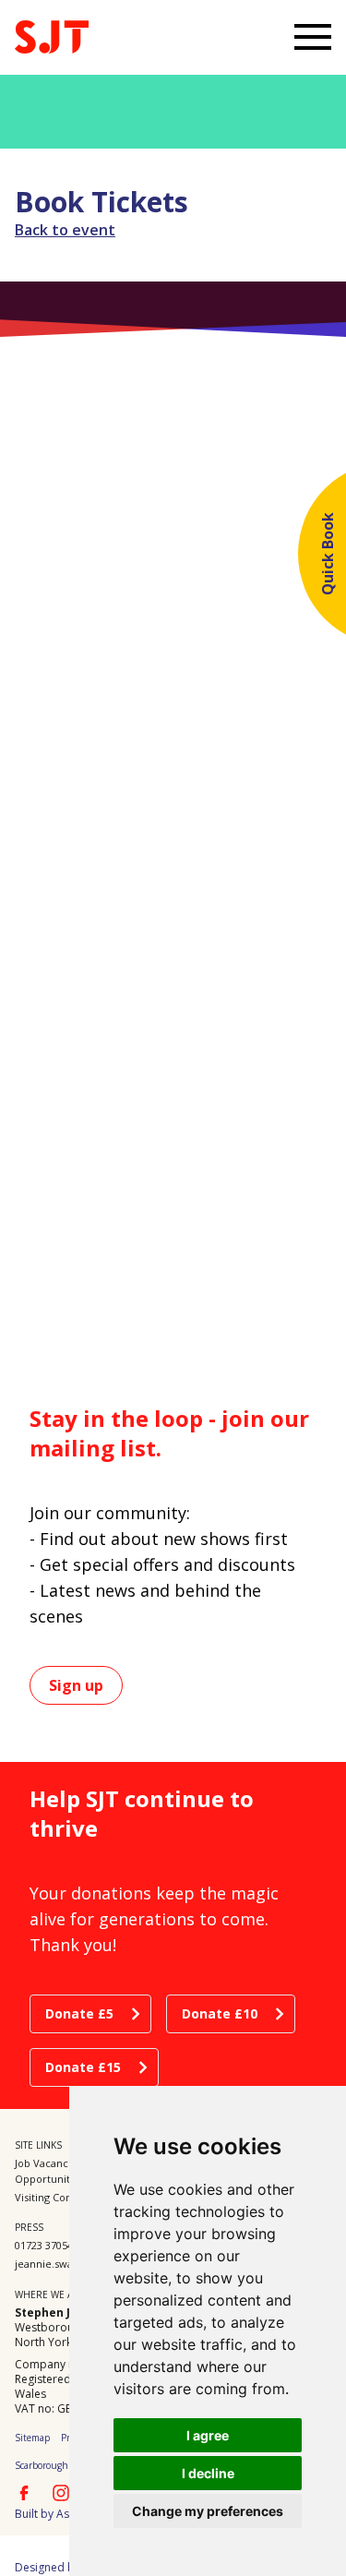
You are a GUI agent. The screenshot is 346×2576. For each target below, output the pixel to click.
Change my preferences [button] (208, 2511)
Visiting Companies (61, 2197)
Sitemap (32, 2438)
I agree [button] (208, 2435)
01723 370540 (47, 2245)
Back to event (65, 230)
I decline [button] (208, 2473)
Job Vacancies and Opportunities (59, 2171)
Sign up (76, 1685)
